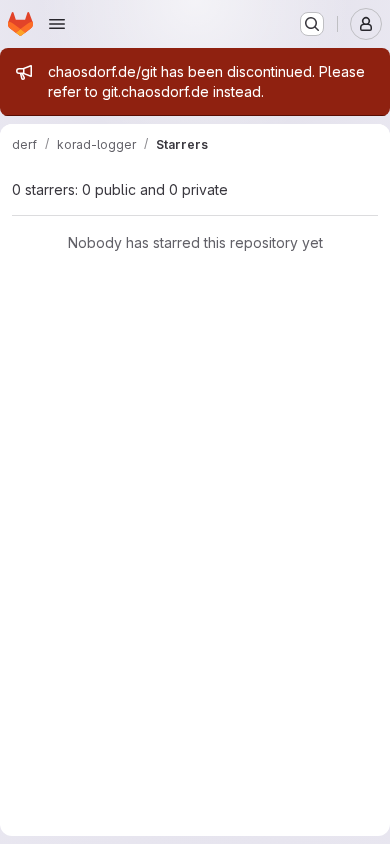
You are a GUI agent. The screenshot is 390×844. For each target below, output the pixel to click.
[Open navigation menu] (57, 24)
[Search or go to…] (312, 24)
